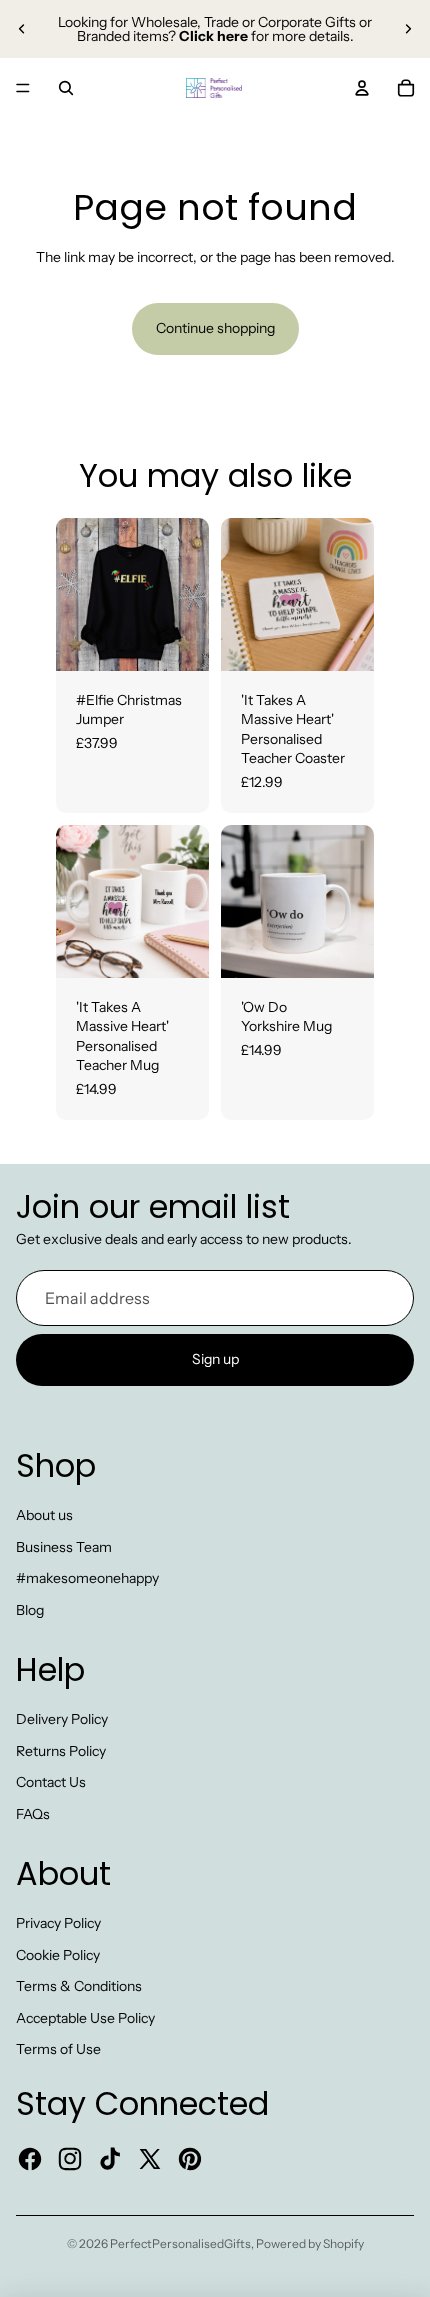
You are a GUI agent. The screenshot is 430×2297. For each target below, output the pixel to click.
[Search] (66, 88)
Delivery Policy (62, 1719)
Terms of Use (58, 2049)
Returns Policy (61, 1751)
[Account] (362, 88)
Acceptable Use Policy (85, 2018)
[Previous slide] (22, 29)
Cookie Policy (58, 1955)
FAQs (33, 1814)
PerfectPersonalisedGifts (180, 2243)
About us (44, 1515)
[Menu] (23, 88)
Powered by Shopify (310, 2243)
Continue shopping (215, 328)
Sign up (215, 1360)
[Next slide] (408, 29)
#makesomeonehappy (87, 1578)
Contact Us (51, 1782)
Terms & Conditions (79, 1986)
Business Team (64, 1547)
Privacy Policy (58, 1923)
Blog (30, 1610)
